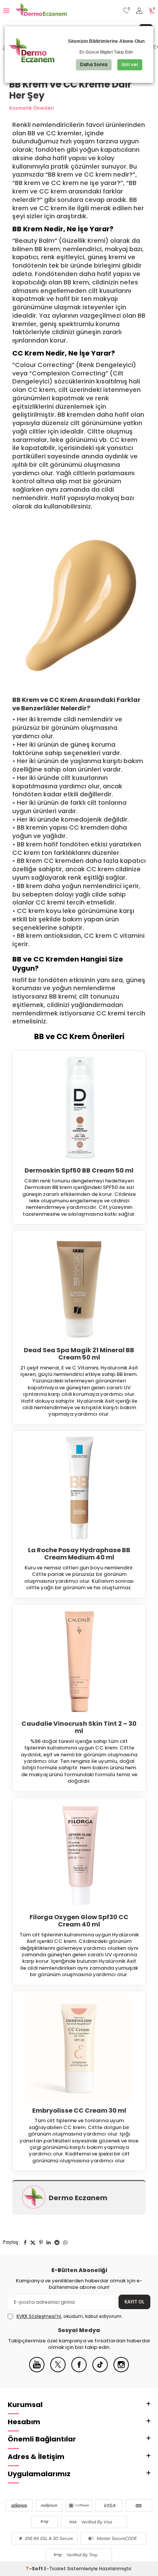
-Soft (35, 2569)
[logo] (41, 11)
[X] (58, 2371)
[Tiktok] (100, 2371)
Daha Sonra (94, 64)
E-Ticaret (55, 2569)
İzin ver (130, 64)
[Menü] (6, 11)
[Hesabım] (139, 11)
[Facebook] (79, 2371)
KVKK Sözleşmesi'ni (39, 2316)
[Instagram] (121, 2371)
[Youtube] (37, 2371)
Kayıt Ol (134, 2302)
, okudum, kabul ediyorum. (70, 2316)
